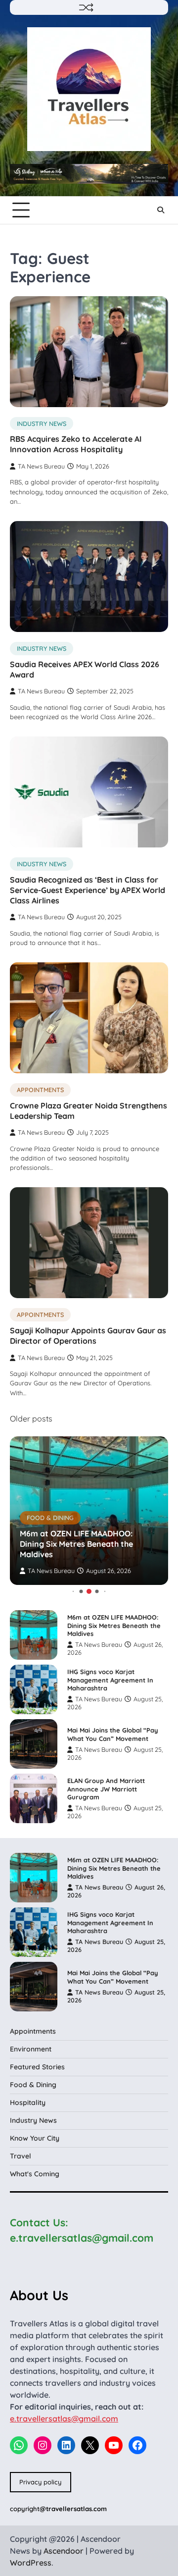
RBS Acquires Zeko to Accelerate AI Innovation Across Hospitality (76, 444)
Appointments (40, 1090)
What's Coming (35, 2174)
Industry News (42, 423)
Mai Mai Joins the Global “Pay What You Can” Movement (113, 1734)
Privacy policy (40, 2482)
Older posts (31, 1419)
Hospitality (28, 2103)
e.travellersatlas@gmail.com (64, 2418)
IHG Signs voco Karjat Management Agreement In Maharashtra (110, 1680)
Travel (21, 2156)
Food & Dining (50, 1518)
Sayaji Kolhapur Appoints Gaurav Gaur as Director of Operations (88, 1336)
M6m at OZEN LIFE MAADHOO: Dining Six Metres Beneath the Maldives (76, 1544)
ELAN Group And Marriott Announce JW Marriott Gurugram (106, 1789)
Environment (31, 2049)
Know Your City (35, 2138)
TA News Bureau (41, 466)
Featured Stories (37, 2067)
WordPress (31, 2563)
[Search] (161, 210)
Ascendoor (64, 2551)
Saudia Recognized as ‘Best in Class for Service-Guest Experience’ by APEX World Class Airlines (88, 890)
